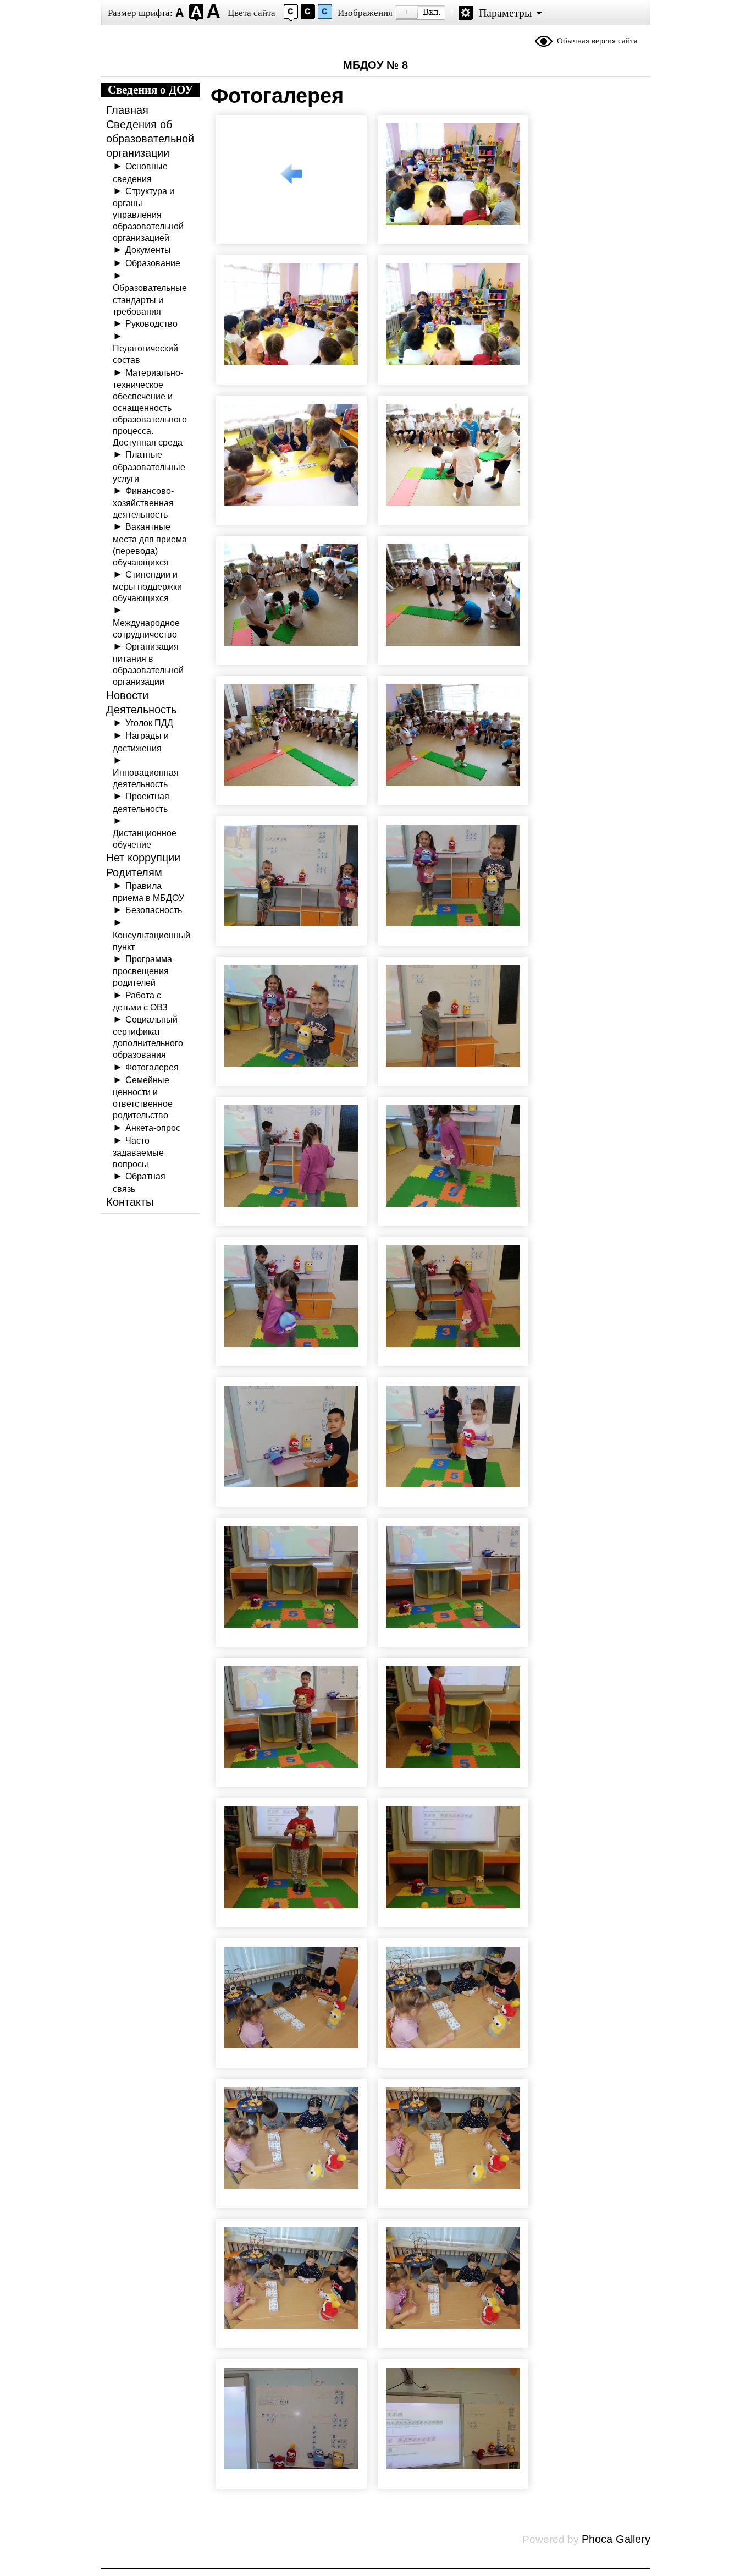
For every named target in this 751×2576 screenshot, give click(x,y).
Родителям (134, 872)
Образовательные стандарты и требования (150, 299)
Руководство (151, 323)
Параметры (505, 13)
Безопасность (154, 910)
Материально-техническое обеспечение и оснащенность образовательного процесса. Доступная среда (150, 408)
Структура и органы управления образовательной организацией (148, 215)
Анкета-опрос (153, 1128)
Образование (153, 263)
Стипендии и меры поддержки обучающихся (147, 586)
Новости (127, 695)
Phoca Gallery (616, 2539)
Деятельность (141, 710)
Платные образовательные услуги (149, 466)
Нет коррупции (143, 858)
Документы (148, 250)
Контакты (130, 1202)
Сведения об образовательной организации (150, 139)
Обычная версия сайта (597, 41)
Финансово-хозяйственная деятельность (143, 502)
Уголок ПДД (149, 723)
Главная (127, 110)
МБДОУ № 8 (375, 65)
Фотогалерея (152, 1067)
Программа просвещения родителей (142, 971)
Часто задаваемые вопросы (138, 1152)
